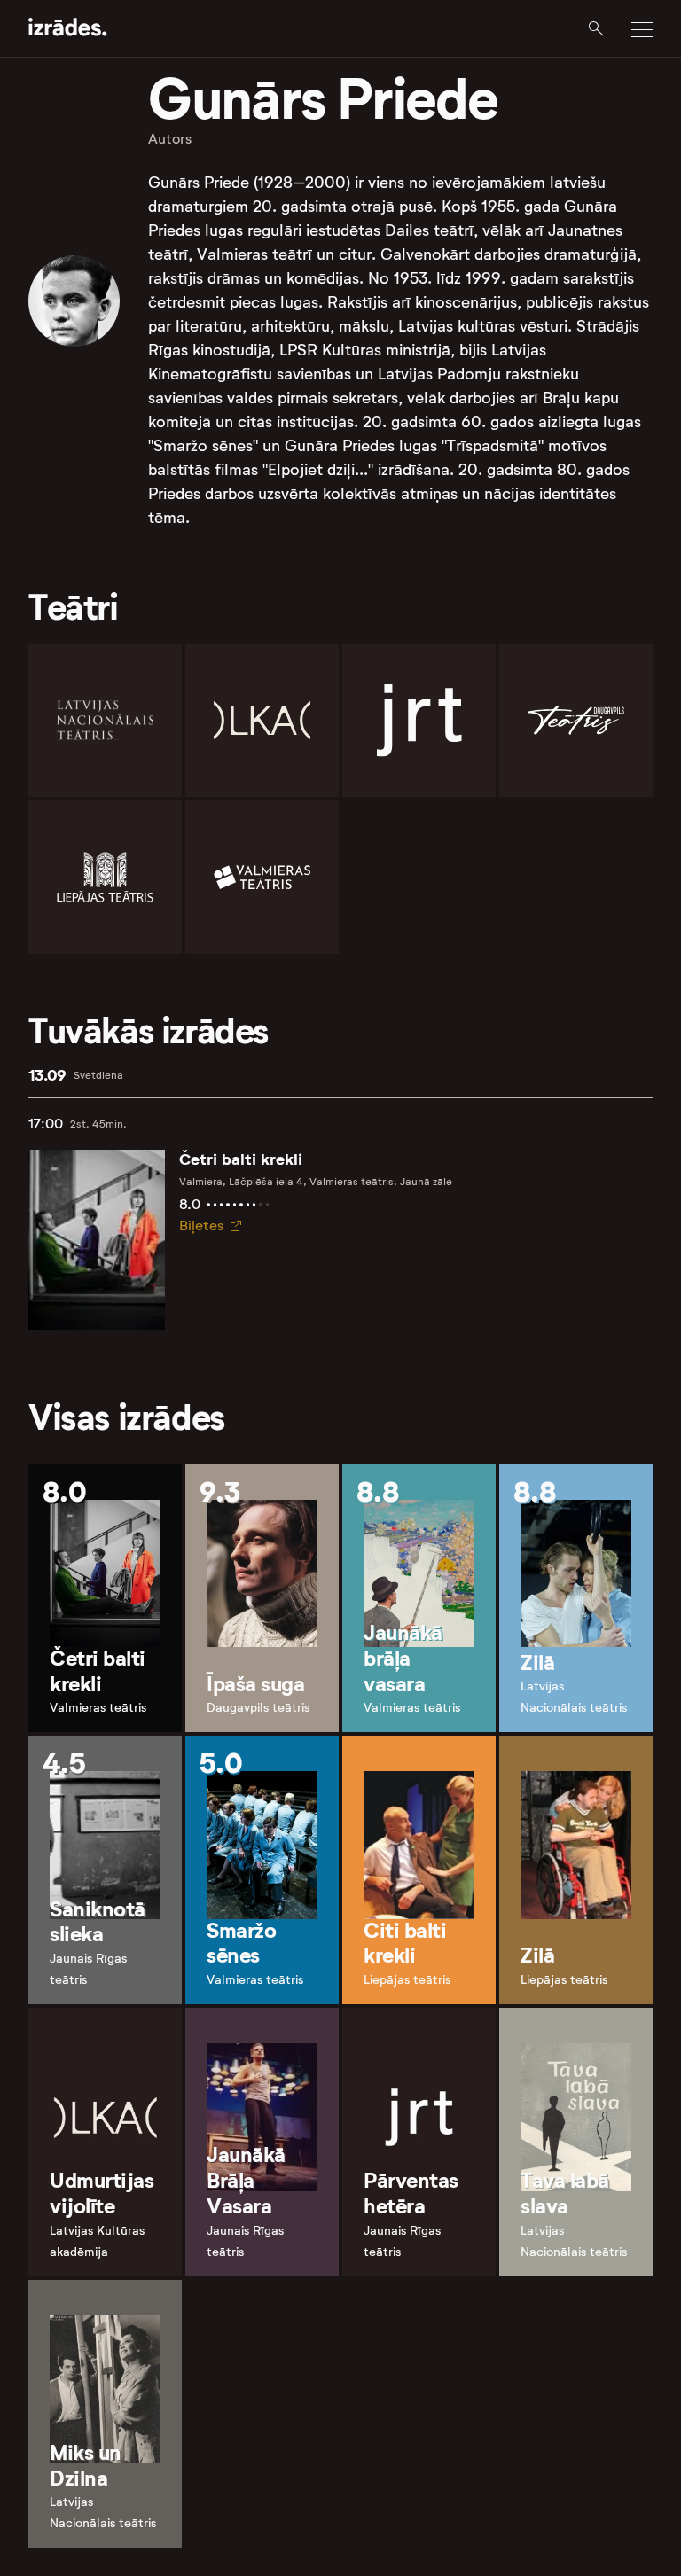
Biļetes (201, 1226)
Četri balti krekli (241, 1159)
